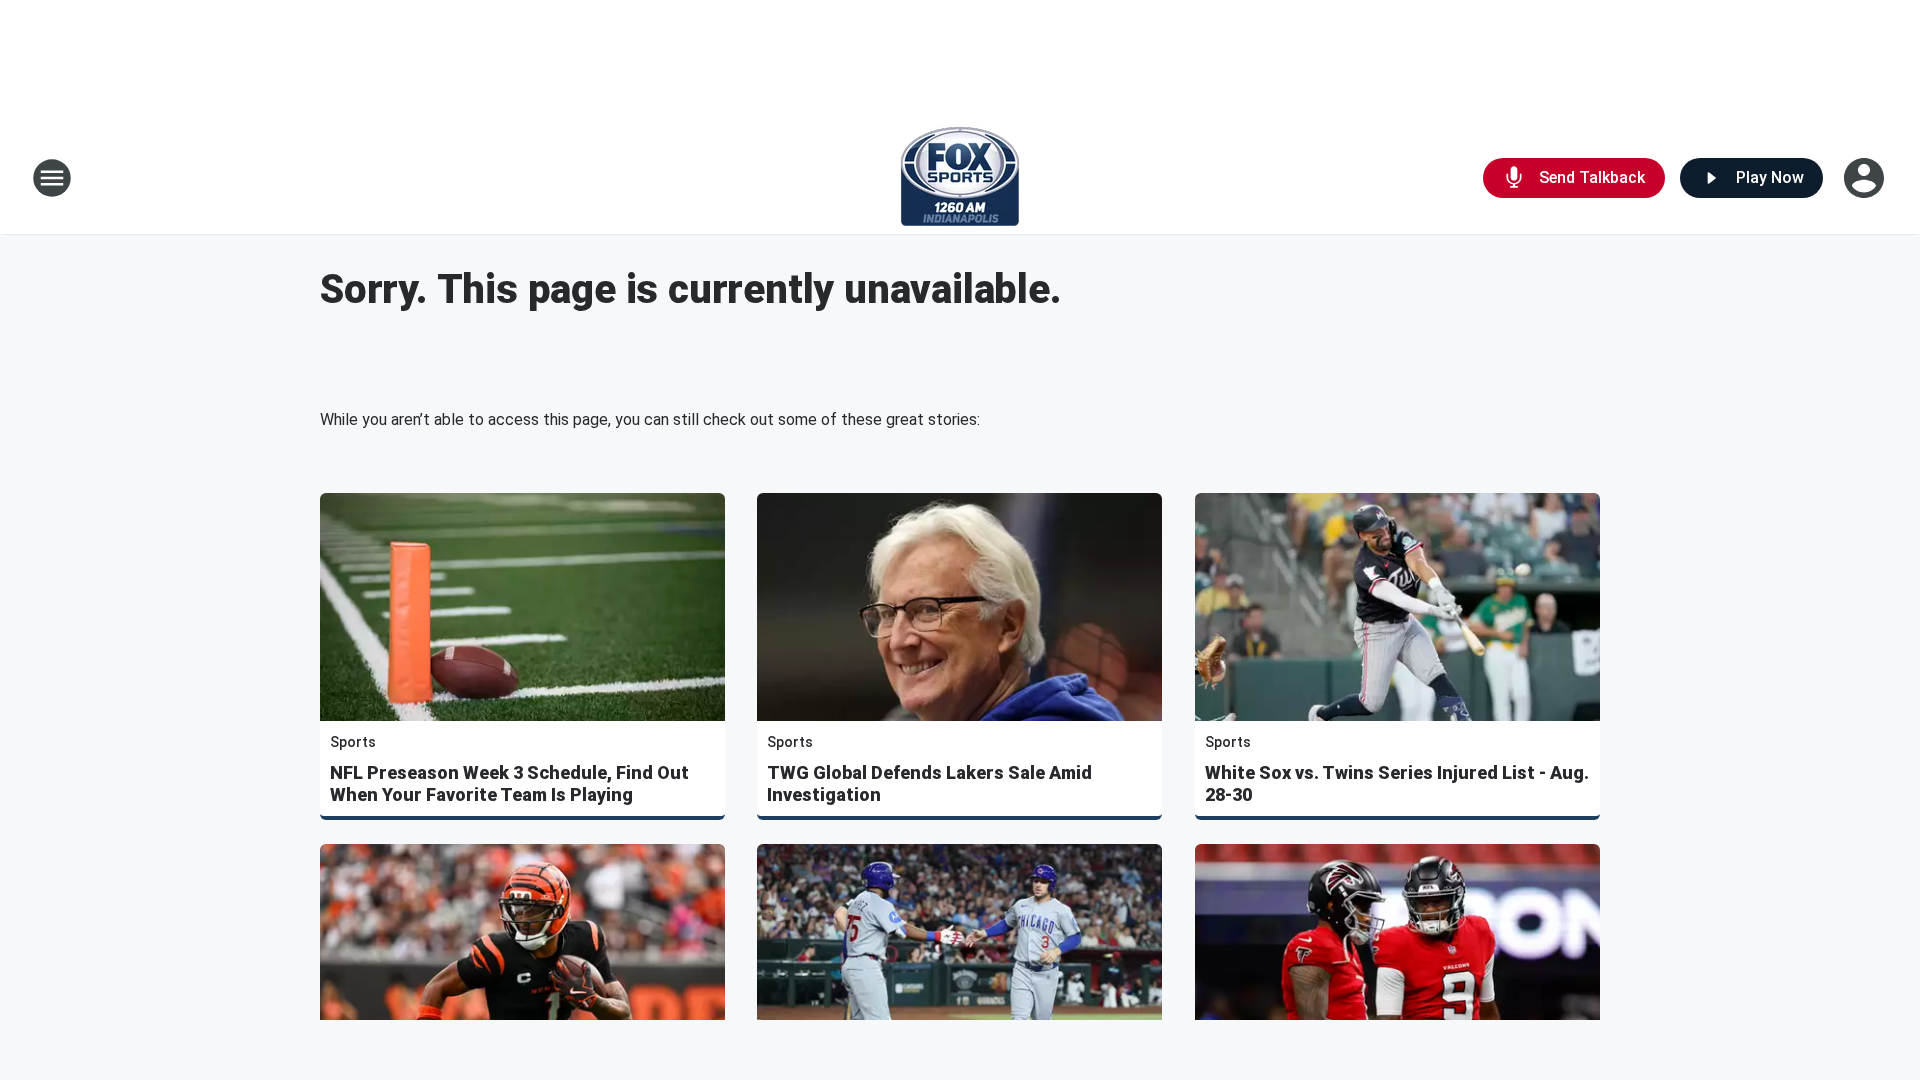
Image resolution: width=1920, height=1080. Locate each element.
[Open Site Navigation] (52, 178)
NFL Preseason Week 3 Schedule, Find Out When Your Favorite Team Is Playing (509, 783)
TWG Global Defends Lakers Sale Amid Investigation (929, 783)
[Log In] (1866, 178)
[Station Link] (960, 178)
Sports (353, 742)
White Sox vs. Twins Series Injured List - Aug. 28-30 (1397, 783)
